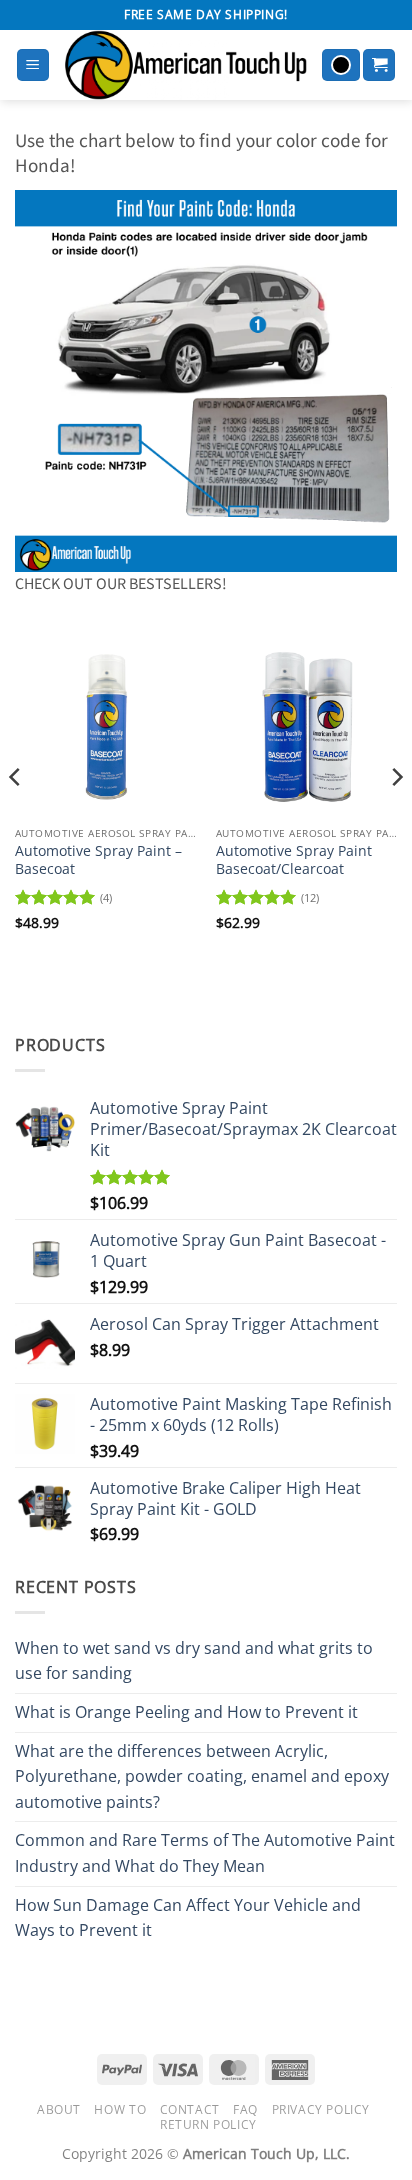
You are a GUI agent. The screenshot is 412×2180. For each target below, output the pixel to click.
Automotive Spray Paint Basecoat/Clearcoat (294, 859)
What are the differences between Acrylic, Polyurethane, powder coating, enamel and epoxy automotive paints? (202, 1776)
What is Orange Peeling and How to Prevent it (186, 1712)
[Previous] (16, 817)
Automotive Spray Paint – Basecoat (98, 859)
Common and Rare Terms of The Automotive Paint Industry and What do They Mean (205, 1853)
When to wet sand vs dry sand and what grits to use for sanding (194, 1661)
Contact (190, 2109)
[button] (33, 65)
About (59, 2109)
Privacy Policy (321, 2109)
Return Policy (208, 2124)
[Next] (396, 817)
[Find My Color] (341, 65)
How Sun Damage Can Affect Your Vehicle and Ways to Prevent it (188, 1918)
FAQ (245, 2109)
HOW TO (120, 2109)
